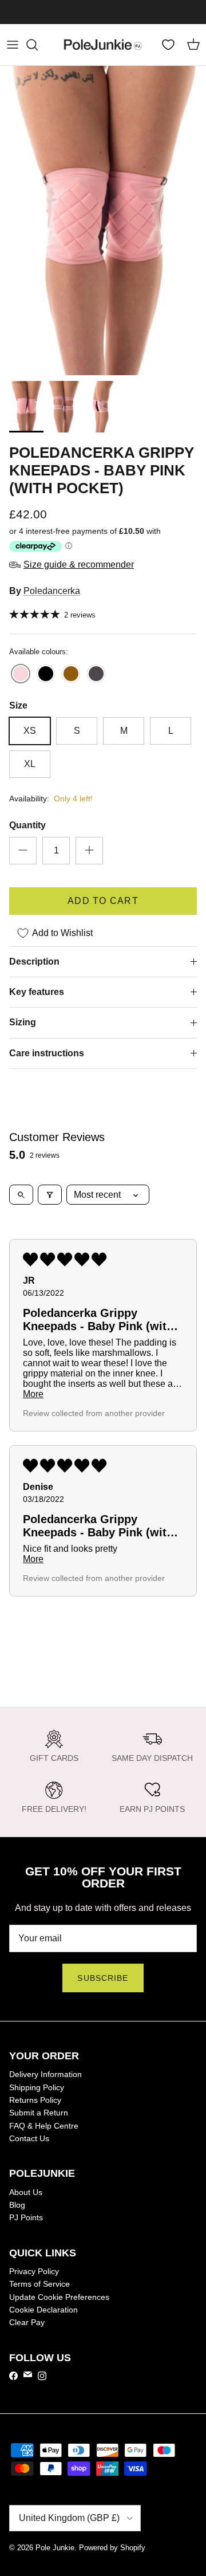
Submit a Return (39, 2113)
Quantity (27, 825)
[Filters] (50, 1195)
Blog (17, 2205)
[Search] (38, 45)
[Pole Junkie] (103, 45)
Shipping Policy (37, 2087)
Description (34, 961)
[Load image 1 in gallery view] (103, 221)
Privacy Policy (34, 2271)
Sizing (23, 1022)
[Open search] (21, 1195)
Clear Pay (27, 2322)
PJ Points (26, 2217)
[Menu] (13, 45)
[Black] (46, 675)
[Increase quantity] (89, 851)
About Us (26, 2192)
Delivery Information (45, 2074)
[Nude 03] (96, 675)
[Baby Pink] (21, 675)
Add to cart (103, 901)
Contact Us (29, 2138)
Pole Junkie (55, 2548)
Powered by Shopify (112, 2548)
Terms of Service (39, 2284)
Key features (37, 992)
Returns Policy (35, 2100)
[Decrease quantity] (23, 851)
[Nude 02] (71, 675)
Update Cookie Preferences (59, 2297)
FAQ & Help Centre (44, 2126)
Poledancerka (52, 591)
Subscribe (103, 1978)
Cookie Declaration (43, 2310)
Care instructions (47, 1053)
